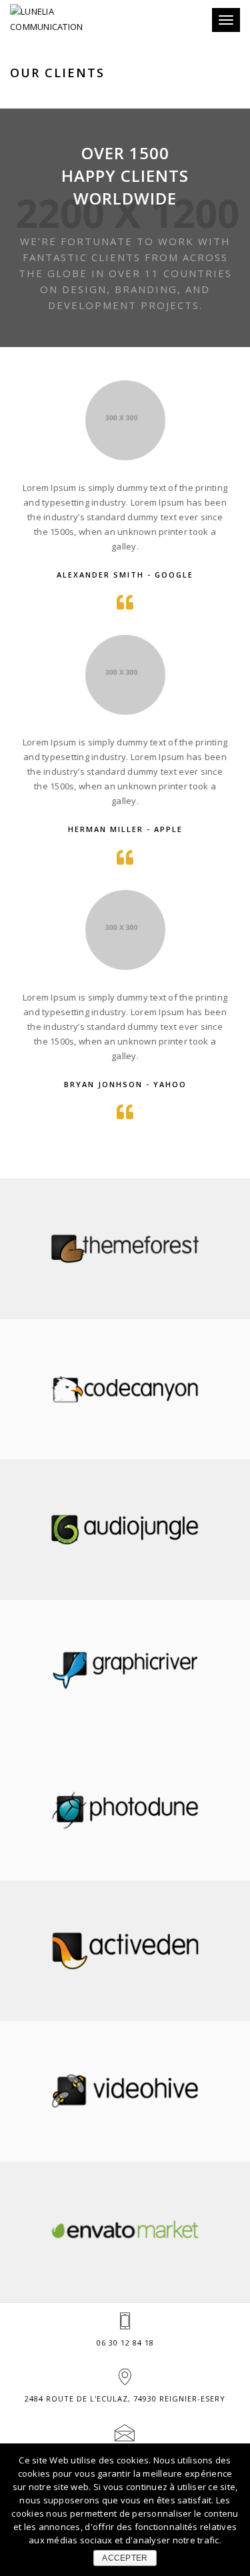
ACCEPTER (125, 2558)
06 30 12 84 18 (125, 2343)
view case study (125, 1277)
